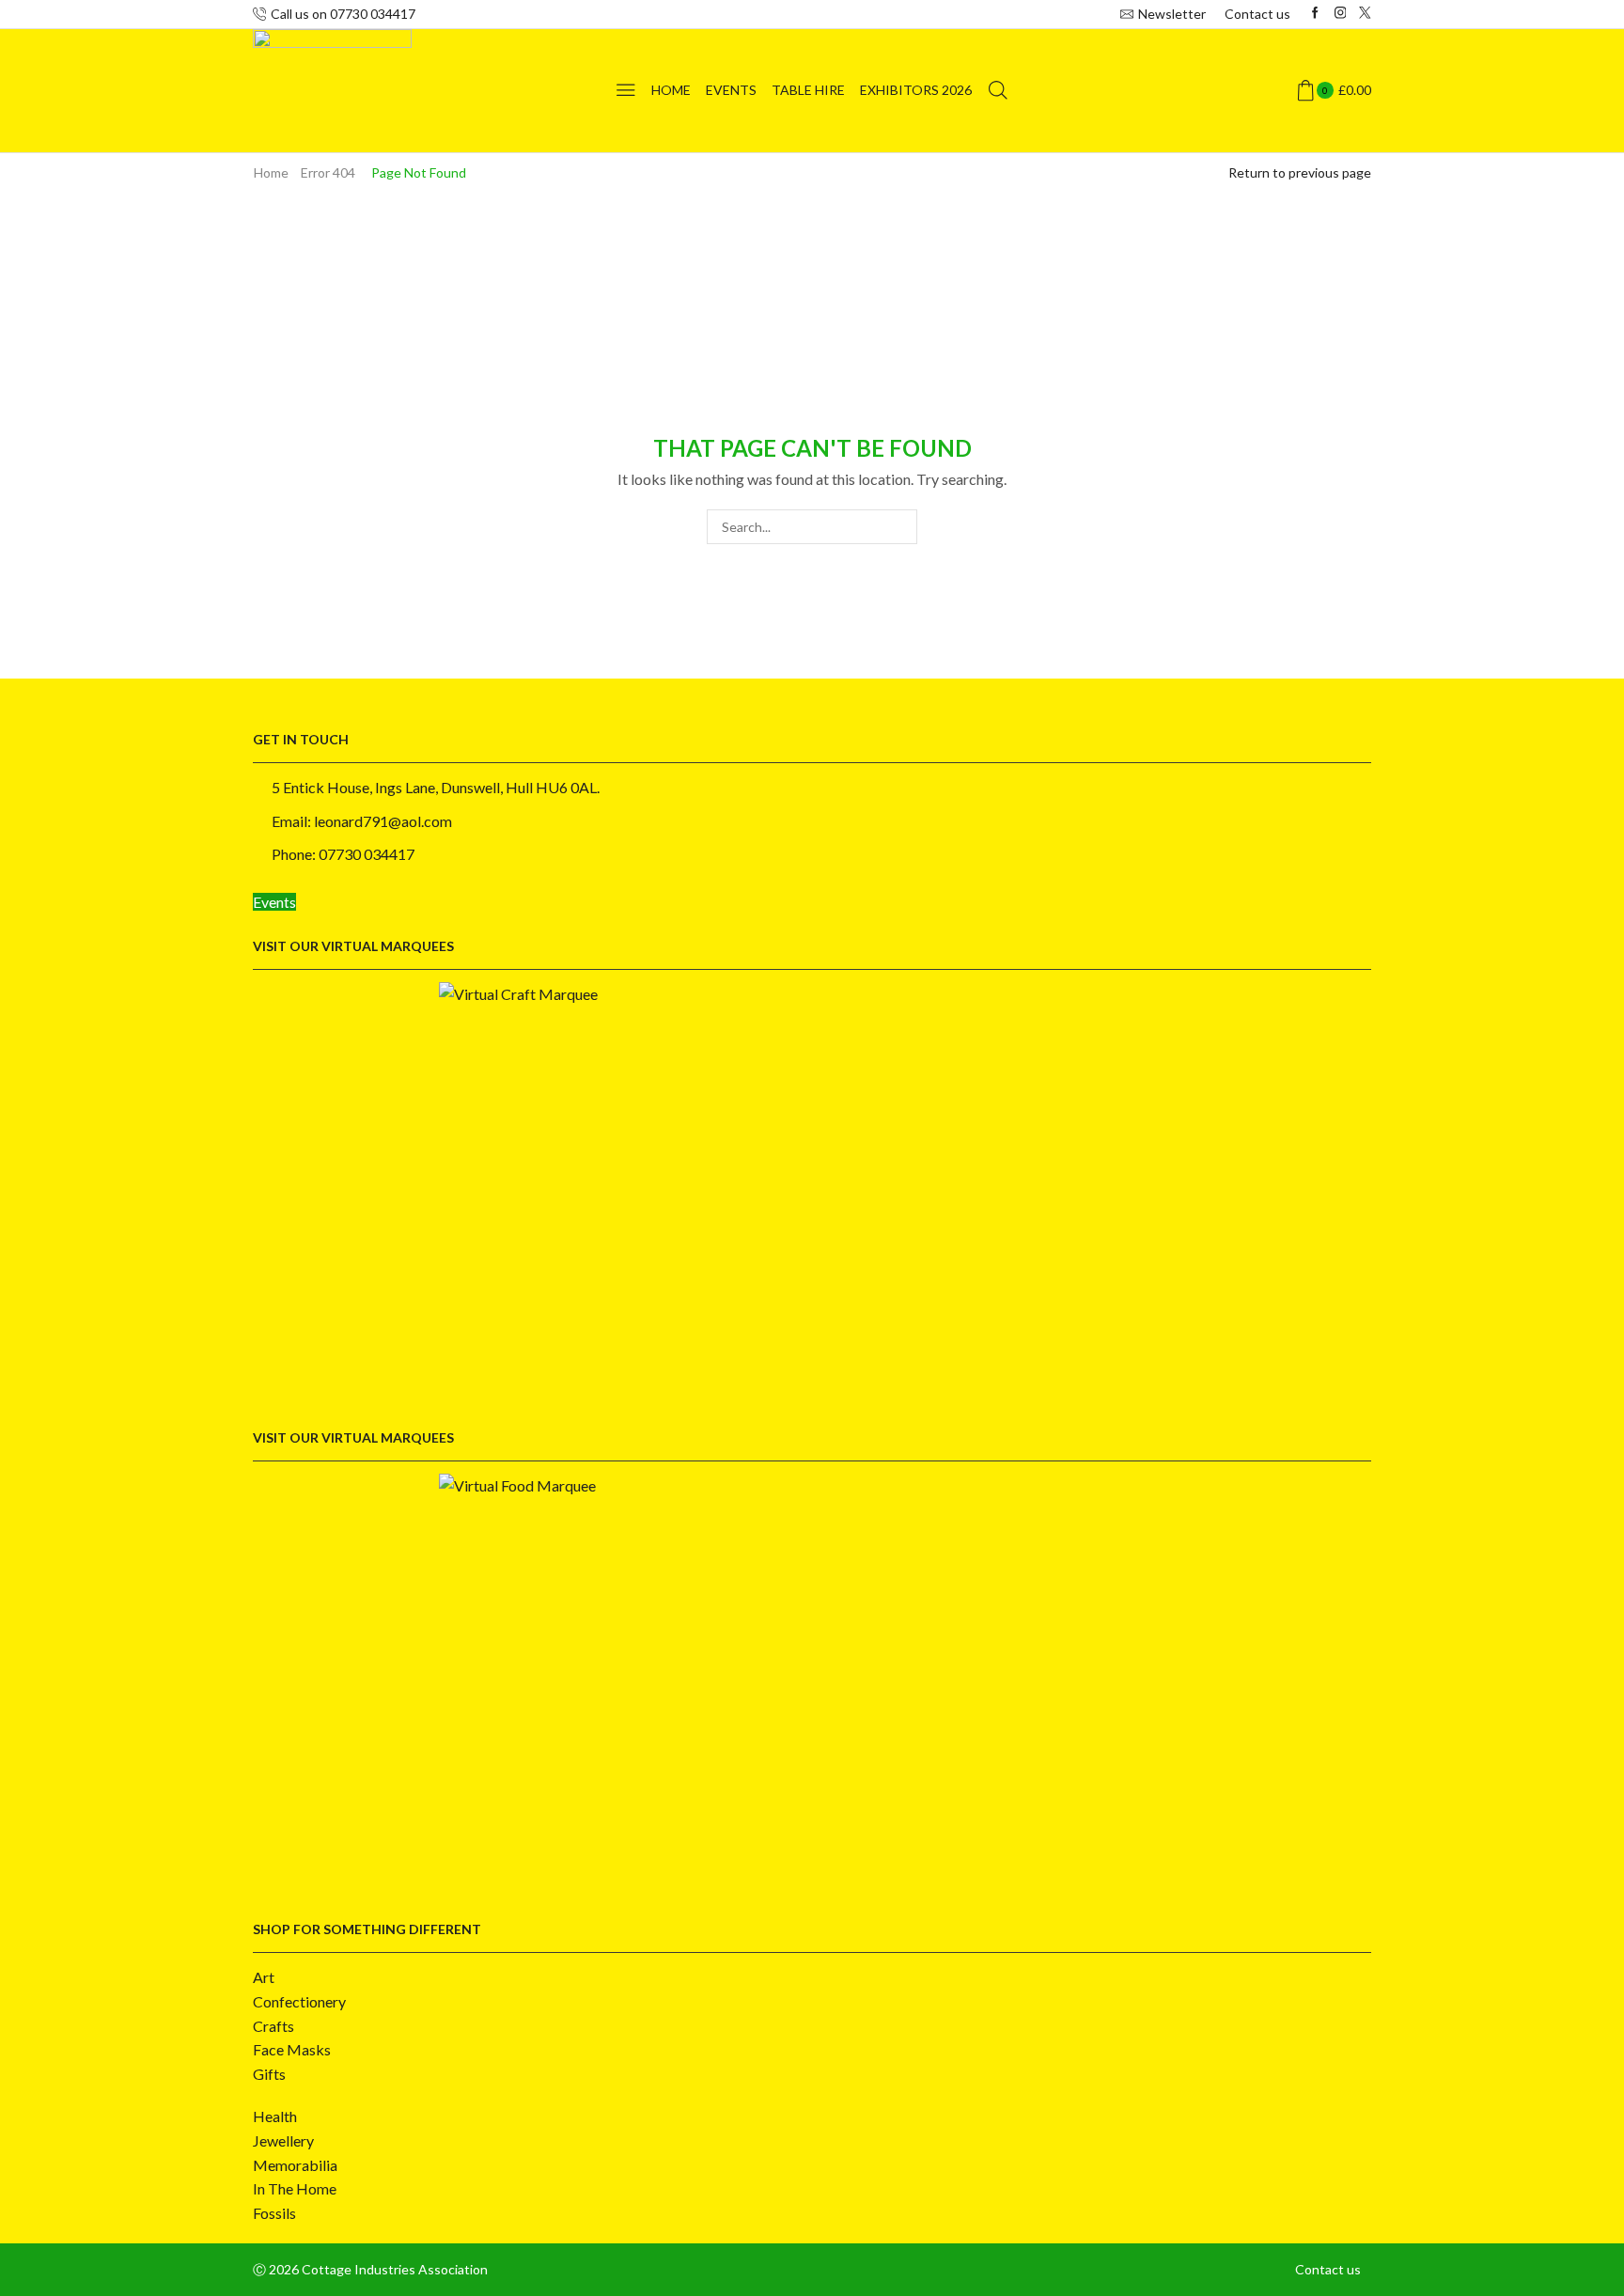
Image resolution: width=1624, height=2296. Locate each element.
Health (275, 2116)
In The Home (295, 2188)
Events (731, 90)
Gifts (269, 2074)
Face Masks (292, 2049)
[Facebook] (1315, 14)
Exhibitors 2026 (916, 90)
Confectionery (299, 2001)
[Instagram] (1341, 14)
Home (671, 90)
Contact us (1257, 14)
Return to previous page (1300, 172)
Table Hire (808, 90)
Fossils (274, 2213)
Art (264, 1977)
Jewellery (283, 2140)
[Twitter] (1365, 14)
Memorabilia (295, 2165)
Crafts (273, 2026)
